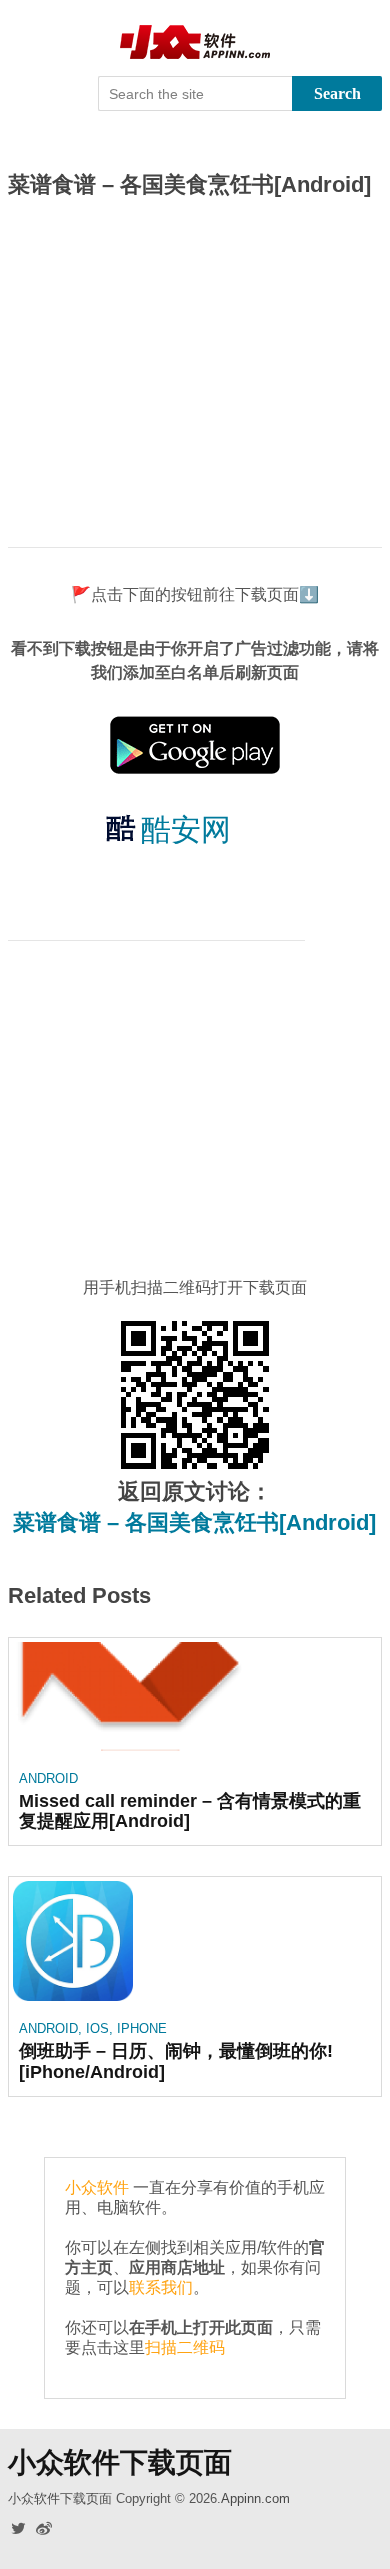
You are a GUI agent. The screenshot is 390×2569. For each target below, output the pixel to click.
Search (337, 93)
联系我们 (161, 2287)
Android (48, 1778)
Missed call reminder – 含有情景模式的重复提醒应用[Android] (190, 1811)
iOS (97, 2028)
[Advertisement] (195, 372)
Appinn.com (255, 2498)
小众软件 (97, 2187)
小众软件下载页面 (120, 2463)
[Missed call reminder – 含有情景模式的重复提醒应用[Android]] (130, 1700)
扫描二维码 (185, 2347)
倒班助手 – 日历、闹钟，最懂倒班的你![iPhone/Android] (176, 2061)
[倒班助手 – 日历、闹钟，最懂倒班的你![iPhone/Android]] (73, 1944)
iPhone (142, 2028)
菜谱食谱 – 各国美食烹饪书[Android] (194, 1522)
